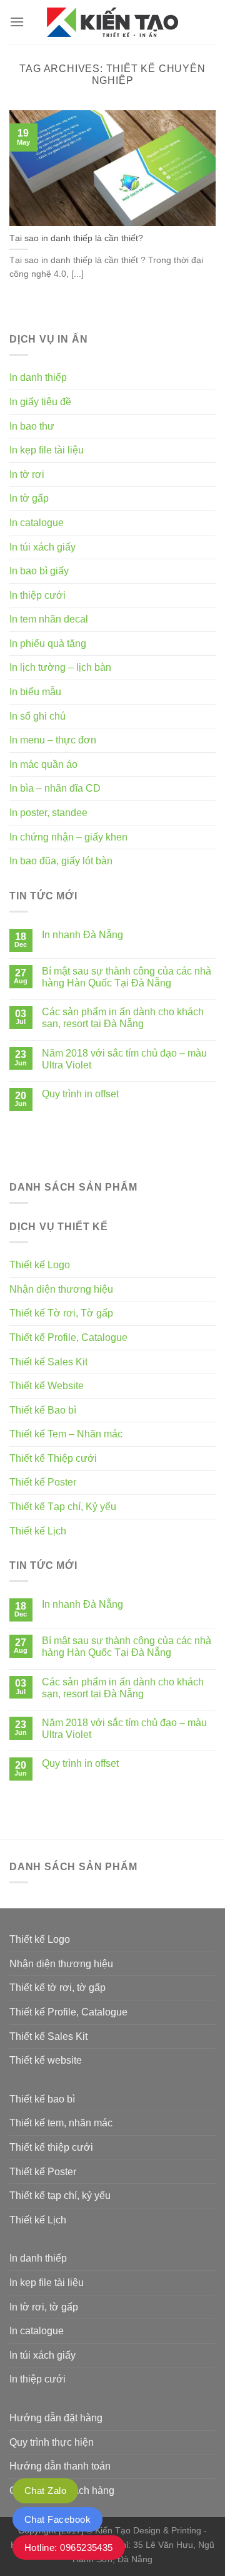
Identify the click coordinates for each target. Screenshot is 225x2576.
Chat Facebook (57, 2519)
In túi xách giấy (42, 547)
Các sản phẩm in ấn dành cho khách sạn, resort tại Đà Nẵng (123, 1018)
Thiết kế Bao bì (43, 1410)
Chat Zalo (45, 2491)
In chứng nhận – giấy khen (68, 837)
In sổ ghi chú (37, 716)
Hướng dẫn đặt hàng (56, 2418)
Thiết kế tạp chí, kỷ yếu (60, 2196)
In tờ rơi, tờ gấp (44, 2307)
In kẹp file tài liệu (47, 450)
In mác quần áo (43, 764)
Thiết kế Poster (43, 1482)
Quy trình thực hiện (52, 2442)
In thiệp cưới (37, 595)
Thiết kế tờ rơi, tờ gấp (57, 1988)
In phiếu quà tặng (48, 644)
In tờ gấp (29, 498)
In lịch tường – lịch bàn (60, 667)
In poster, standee (48, 813)
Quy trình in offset (80, 1094)
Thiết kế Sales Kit (48, 1362)
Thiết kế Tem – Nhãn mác (66, 1434)
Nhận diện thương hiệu (61, 1289)
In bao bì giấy (39, 571)
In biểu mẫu (35, 692)
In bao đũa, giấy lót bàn (61, 861)
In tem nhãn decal (49, 619)
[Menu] (17, 22)
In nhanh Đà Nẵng (82, 935)
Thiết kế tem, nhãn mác (61, 2123)
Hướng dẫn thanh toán (60, 2466)
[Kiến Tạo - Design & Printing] (112, 22)
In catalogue (37, 523)
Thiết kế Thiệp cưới (53, 1458)
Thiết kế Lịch (38, 1531)
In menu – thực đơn (53, 740)
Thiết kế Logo (40, 1265)
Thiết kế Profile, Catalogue (68, 1337)
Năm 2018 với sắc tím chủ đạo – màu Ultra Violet (124, 1059)
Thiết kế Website (47, 1386)
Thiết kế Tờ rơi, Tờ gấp (61, 1313)
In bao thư (32, 426)
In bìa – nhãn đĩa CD (55, 788)
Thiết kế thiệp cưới (51, 2147)
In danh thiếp (38, 377)
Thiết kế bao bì (42, 2099)
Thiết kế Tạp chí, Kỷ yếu (63, 1507)
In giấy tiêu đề (40, 402)
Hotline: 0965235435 (69, 2548)
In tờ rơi (27, 474)
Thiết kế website (46, 2060)
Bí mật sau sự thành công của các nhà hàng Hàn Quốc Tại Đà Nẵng (127, 977)
